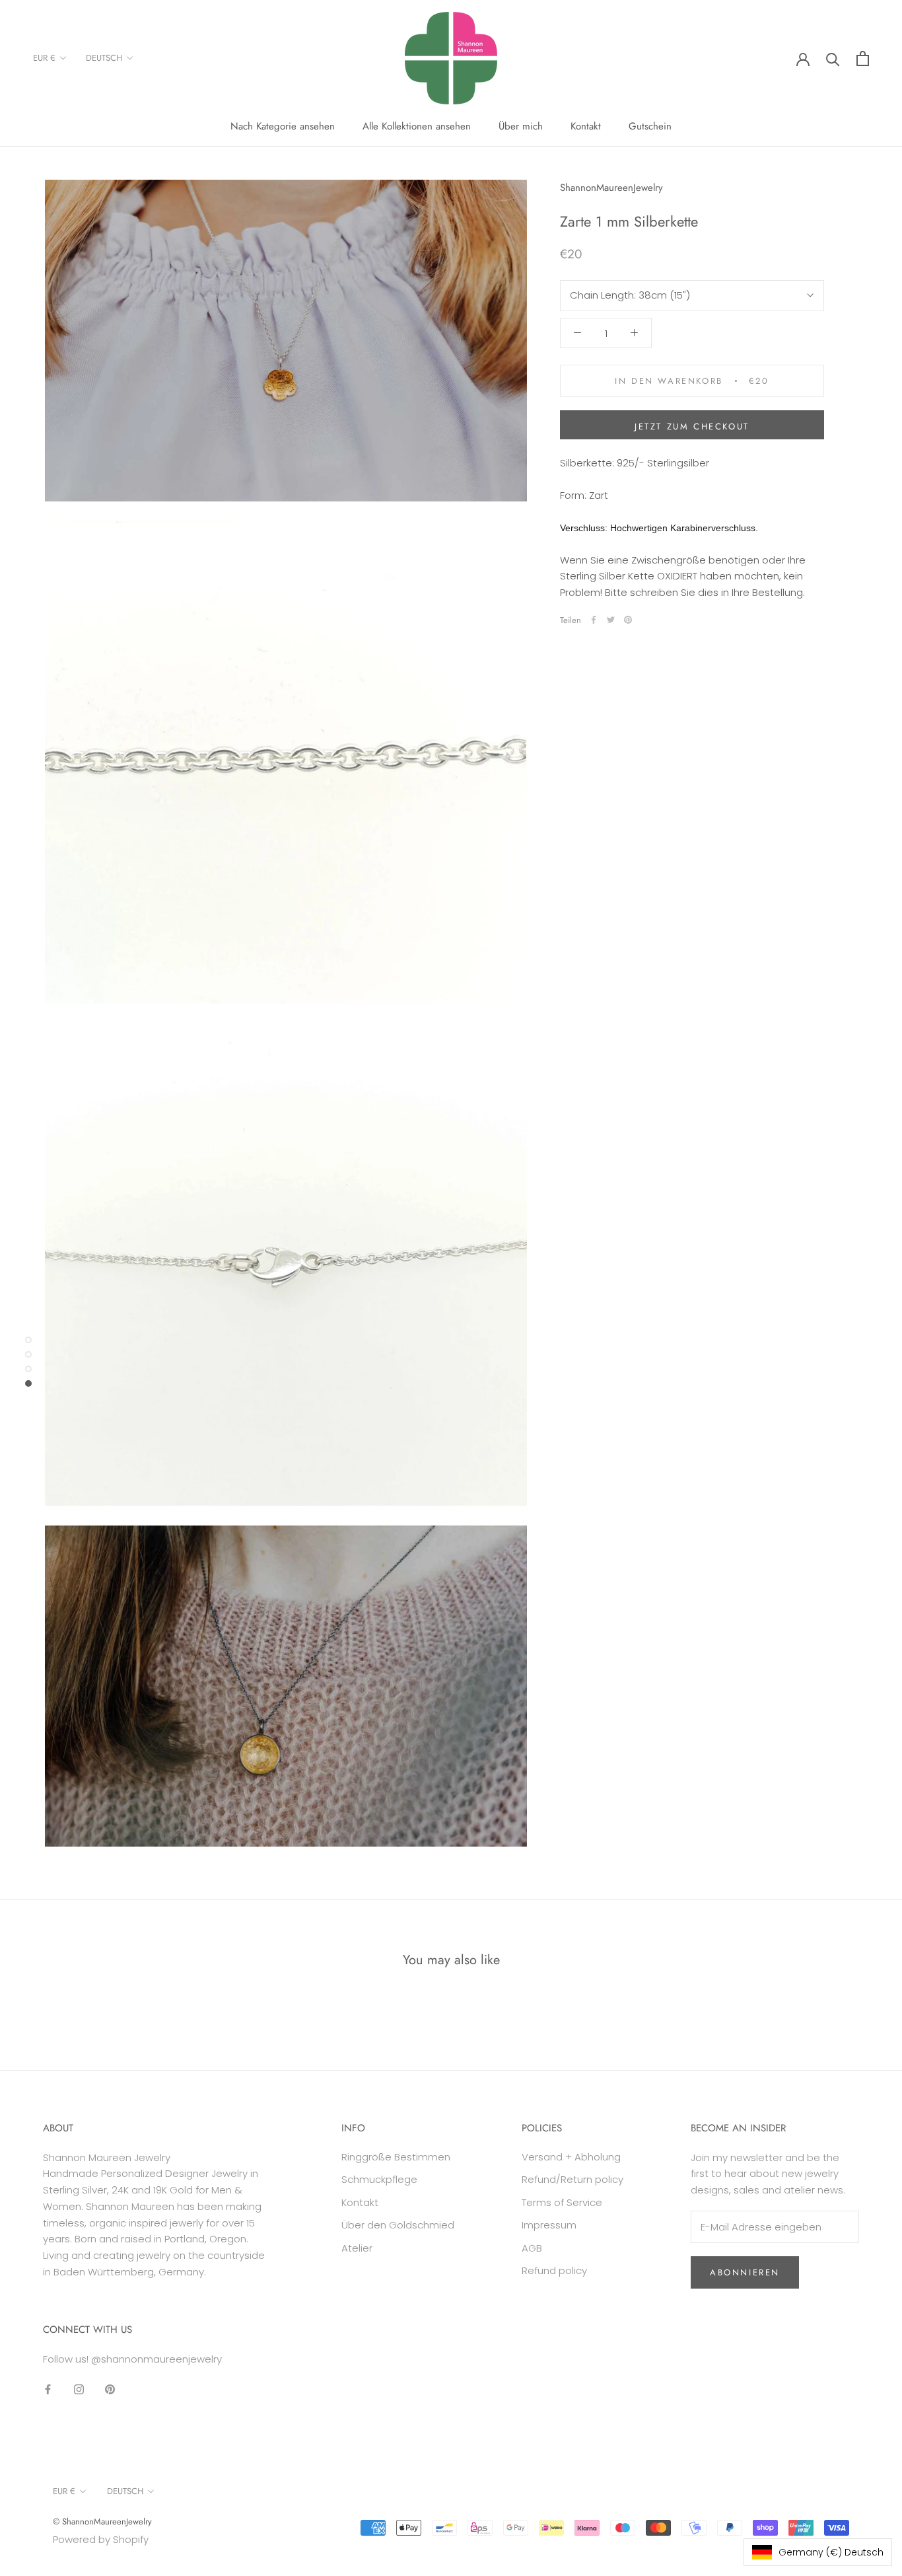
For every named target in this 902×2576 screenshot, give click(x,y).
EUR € (44, 58)
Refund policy (554, 2270)
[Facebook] (594, 620)
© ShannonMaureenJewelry (102, 2521)
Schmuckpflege (379, 2179)
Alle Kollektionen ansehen (417, 126)
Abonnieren (745, 2272)
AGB (532, 2248)
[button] (818, 2552)
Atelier (357, 2248)
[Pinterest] (628, 620)
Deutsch (104, 58)
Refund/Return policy (572, 2179)
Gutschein (650, 126)
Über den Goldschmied (398, 2225)
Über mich (521, 126)
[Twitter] (611, 620)
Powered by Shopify (101, 2539)
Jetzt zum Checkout (692, 426)
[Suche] (833, 58)
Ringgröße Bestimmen (396, 2157)
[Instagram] (79, 2389)
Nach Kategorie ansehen (283, 126)
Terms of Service (562, 2202)
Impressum (549, 2225)
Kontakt (586, 126)
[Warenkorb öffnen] (863, 58)
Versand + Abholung (571, 2157)
